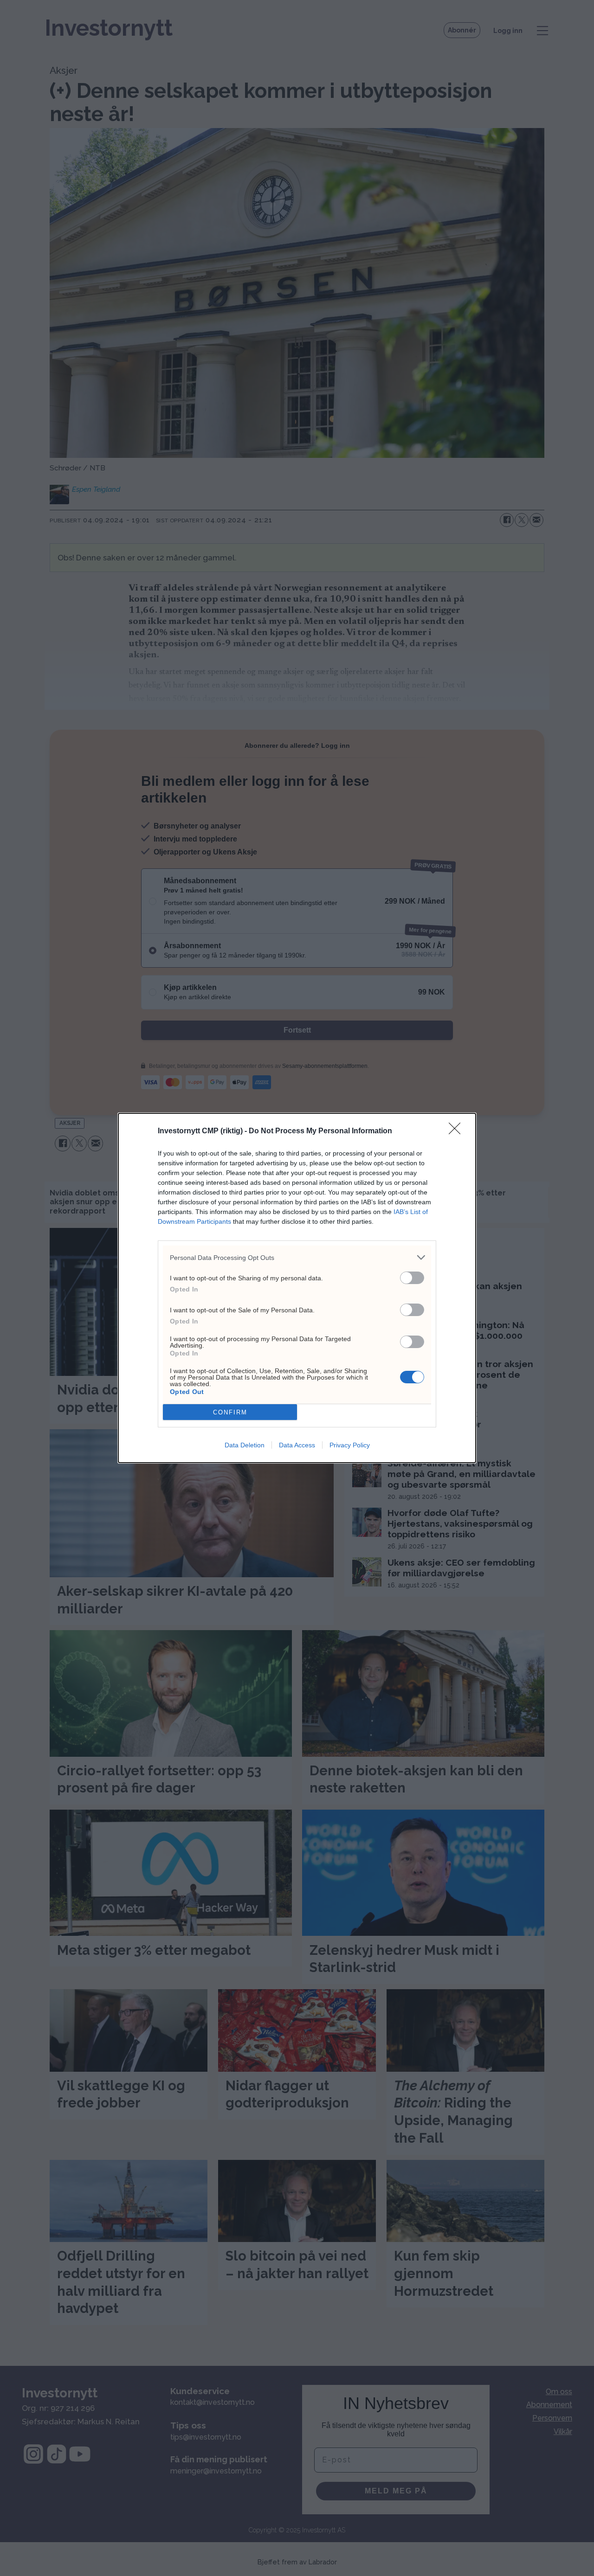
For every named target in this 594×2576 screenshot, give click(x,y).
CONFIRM (230, 1412)
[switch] (412, 1278)
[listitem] (297, 1257)
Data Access (297, 1445)
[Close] (458, 1131)
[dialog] (297, 1288)
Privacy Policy (350, 1445)
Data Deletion (245, 1445)
